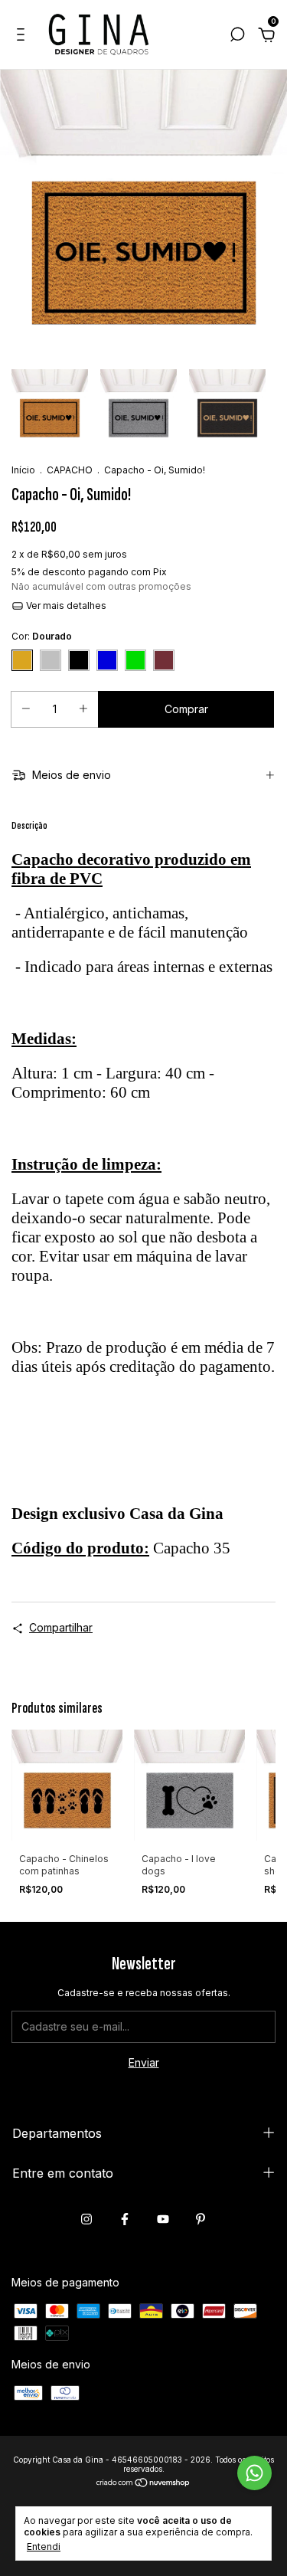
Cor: (42, 636)
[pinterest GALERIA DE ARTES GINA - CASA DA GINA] (201, 2219)
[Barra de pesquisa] (237, 36)
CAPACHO (70, 470)
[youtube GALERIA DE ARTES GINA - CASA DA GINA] (163, 2219)
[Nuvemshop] (143, 2484)
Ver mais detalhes (65, 606)
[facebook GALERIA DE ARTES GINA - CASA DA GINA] (125, 2219)
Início (23, 470)
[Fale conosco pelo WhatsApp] (254, 2473)
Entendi (44, 2547)
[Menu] (23, 36)
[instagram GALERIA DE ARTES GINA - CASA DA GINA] (86, 2219)
